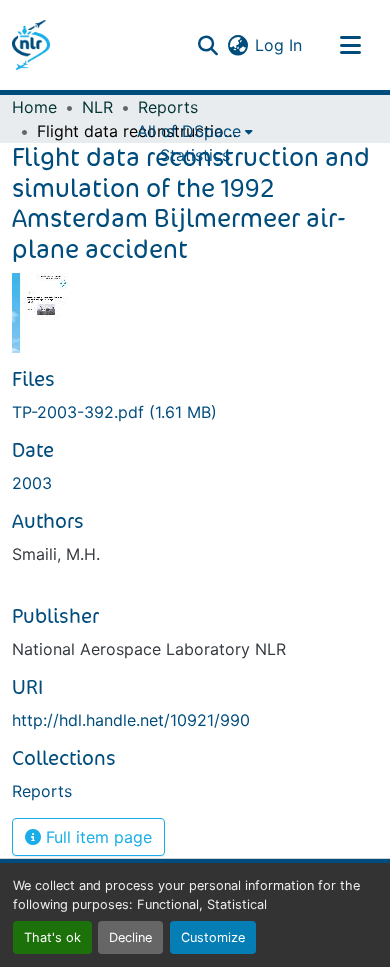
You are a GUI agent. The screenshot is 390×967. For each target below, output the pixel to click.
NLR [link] (97, 107)
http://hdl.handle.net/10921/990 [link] (131, 720)
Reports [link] (168, 107)
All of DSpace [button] (189, 131)
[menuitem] (195, 131)
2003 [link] (32, 483)
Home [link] (34, 107)
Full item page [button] (96, 837)
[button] (31, 45)
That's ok (52, 937)
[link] (195, 412)
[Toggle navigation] (350, 45)
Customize (213, 937)
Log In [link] (278, 45)
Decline (130, 937)
